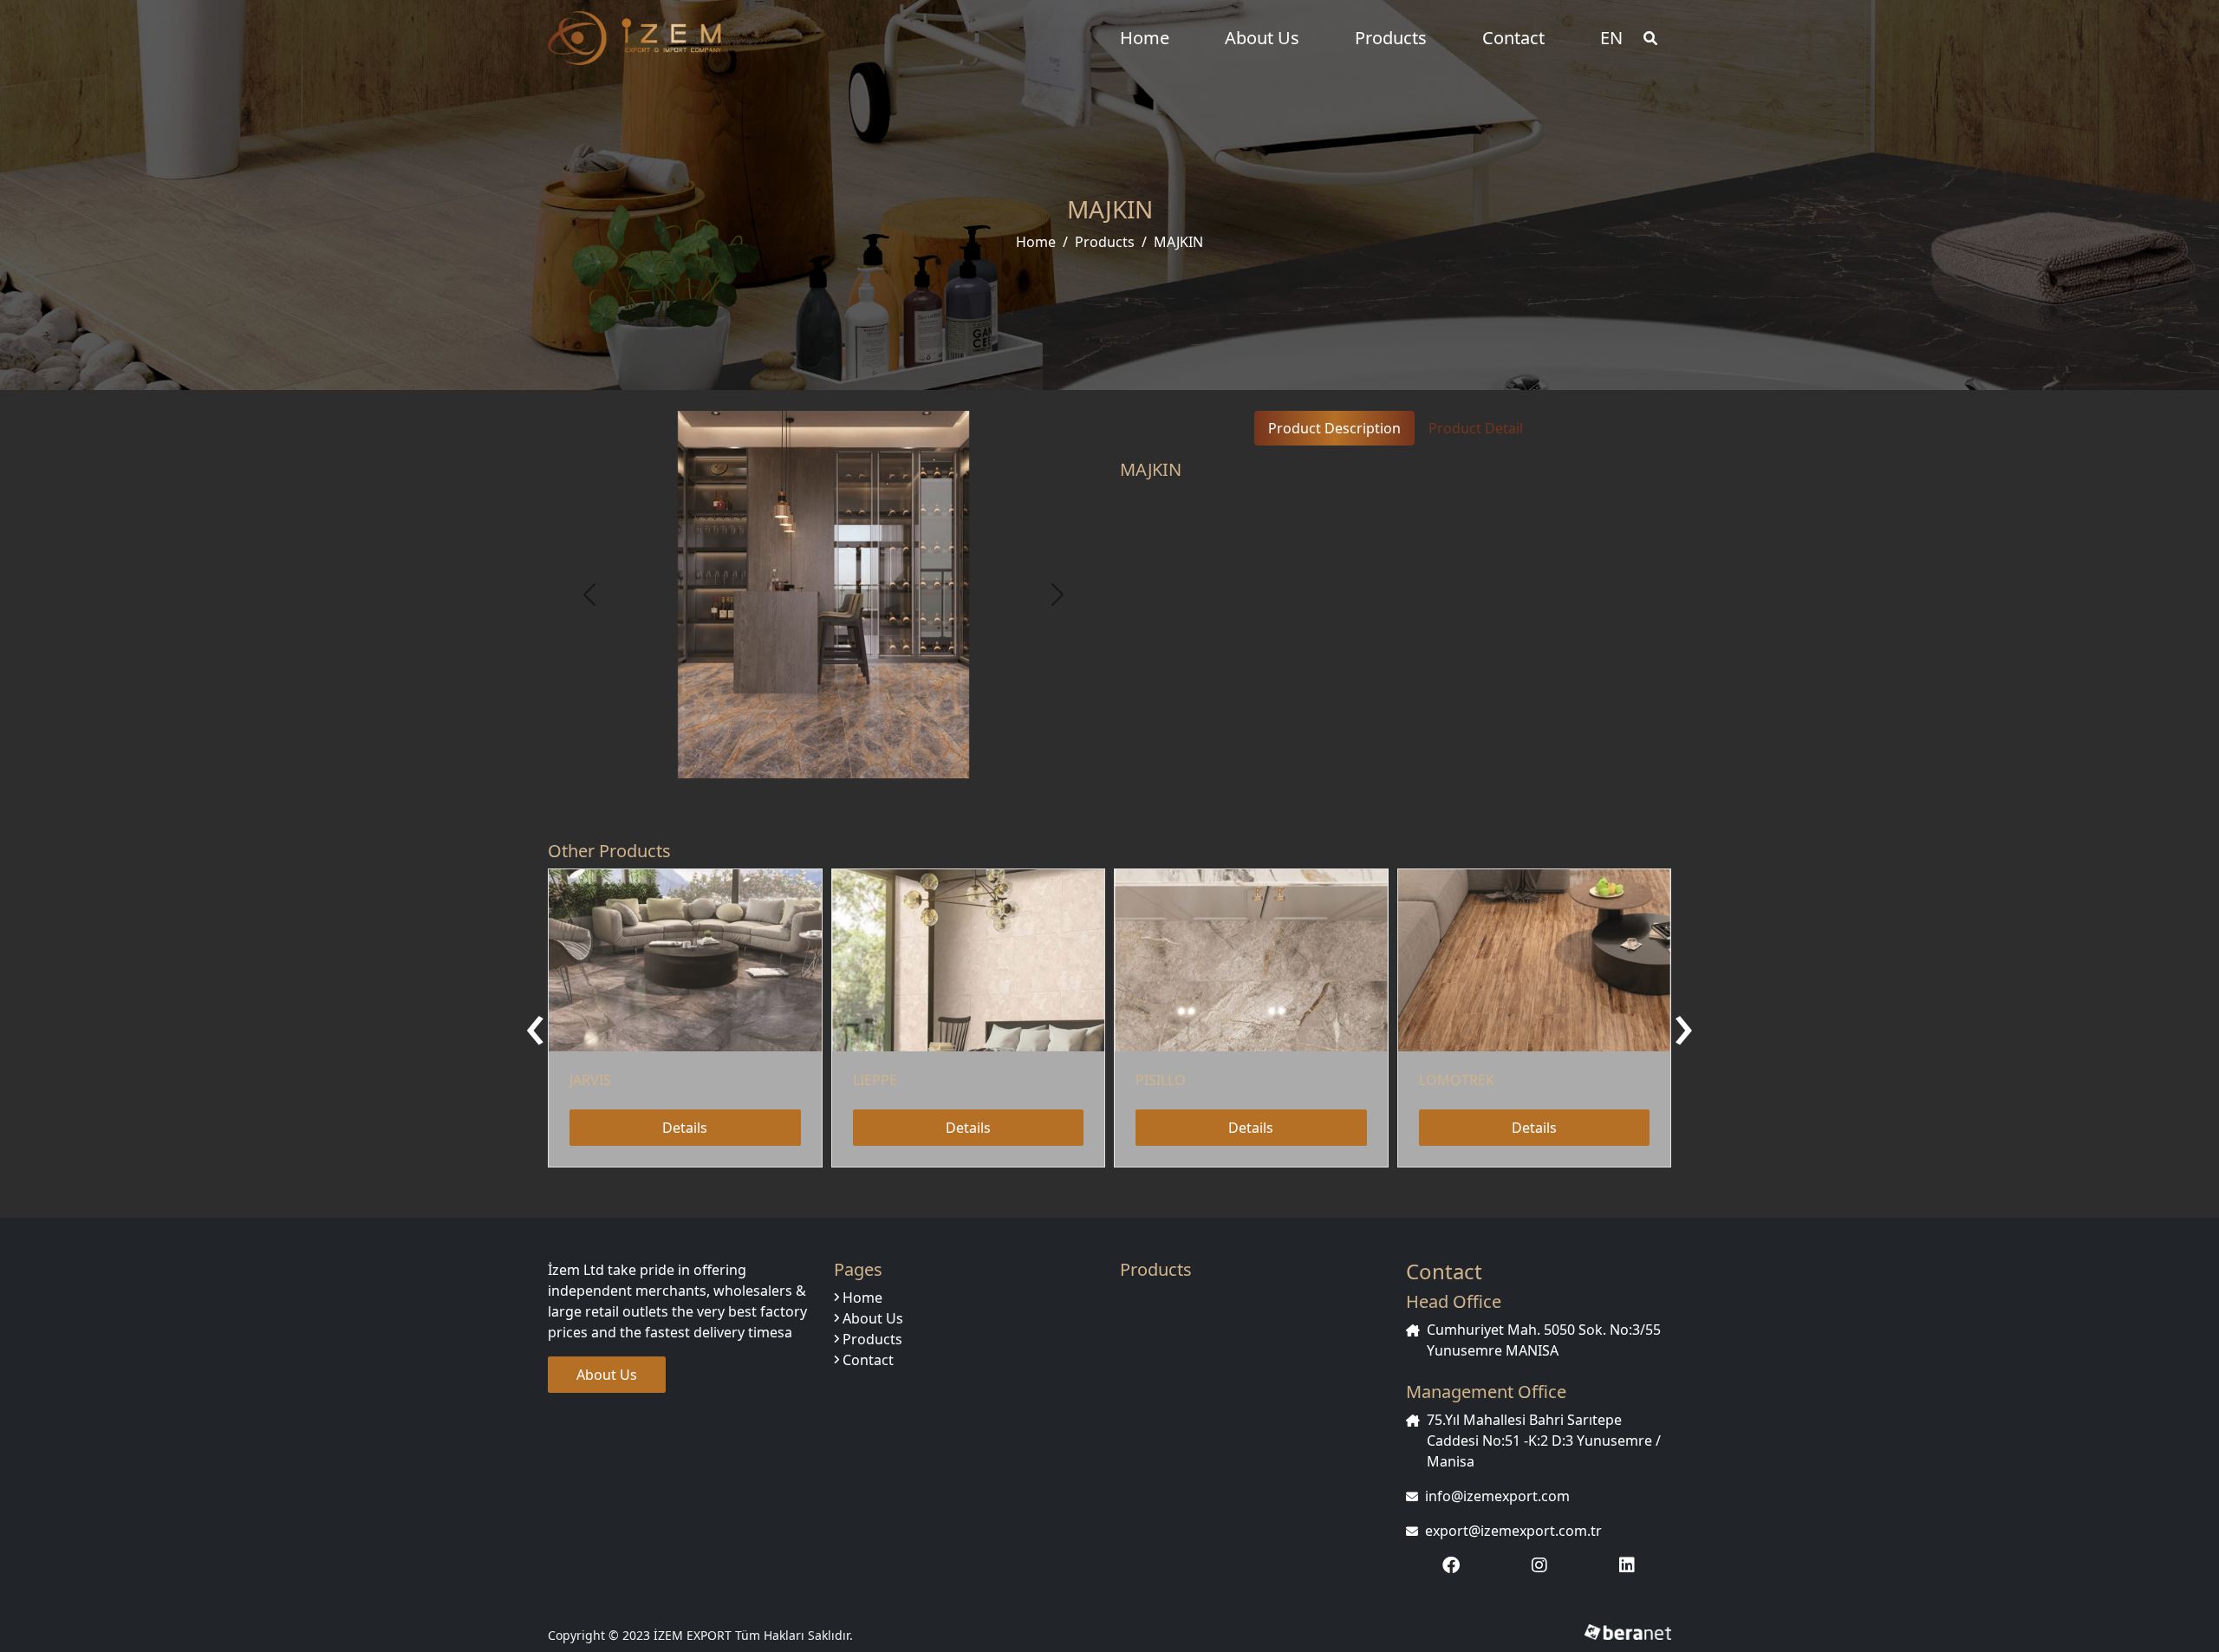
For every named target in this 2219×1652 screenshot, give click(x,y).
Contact (1513, 38)
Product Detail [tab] (1476, 428)
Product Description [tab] (1334, 428)
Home (1145, 38)
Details (685, 1128)
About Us (1262, 38)
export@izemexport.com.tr (1513, 1531)
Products (1391, 38)
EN (1611, 38)
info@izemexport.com (1497, 1496)
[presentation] (535, 1022)
